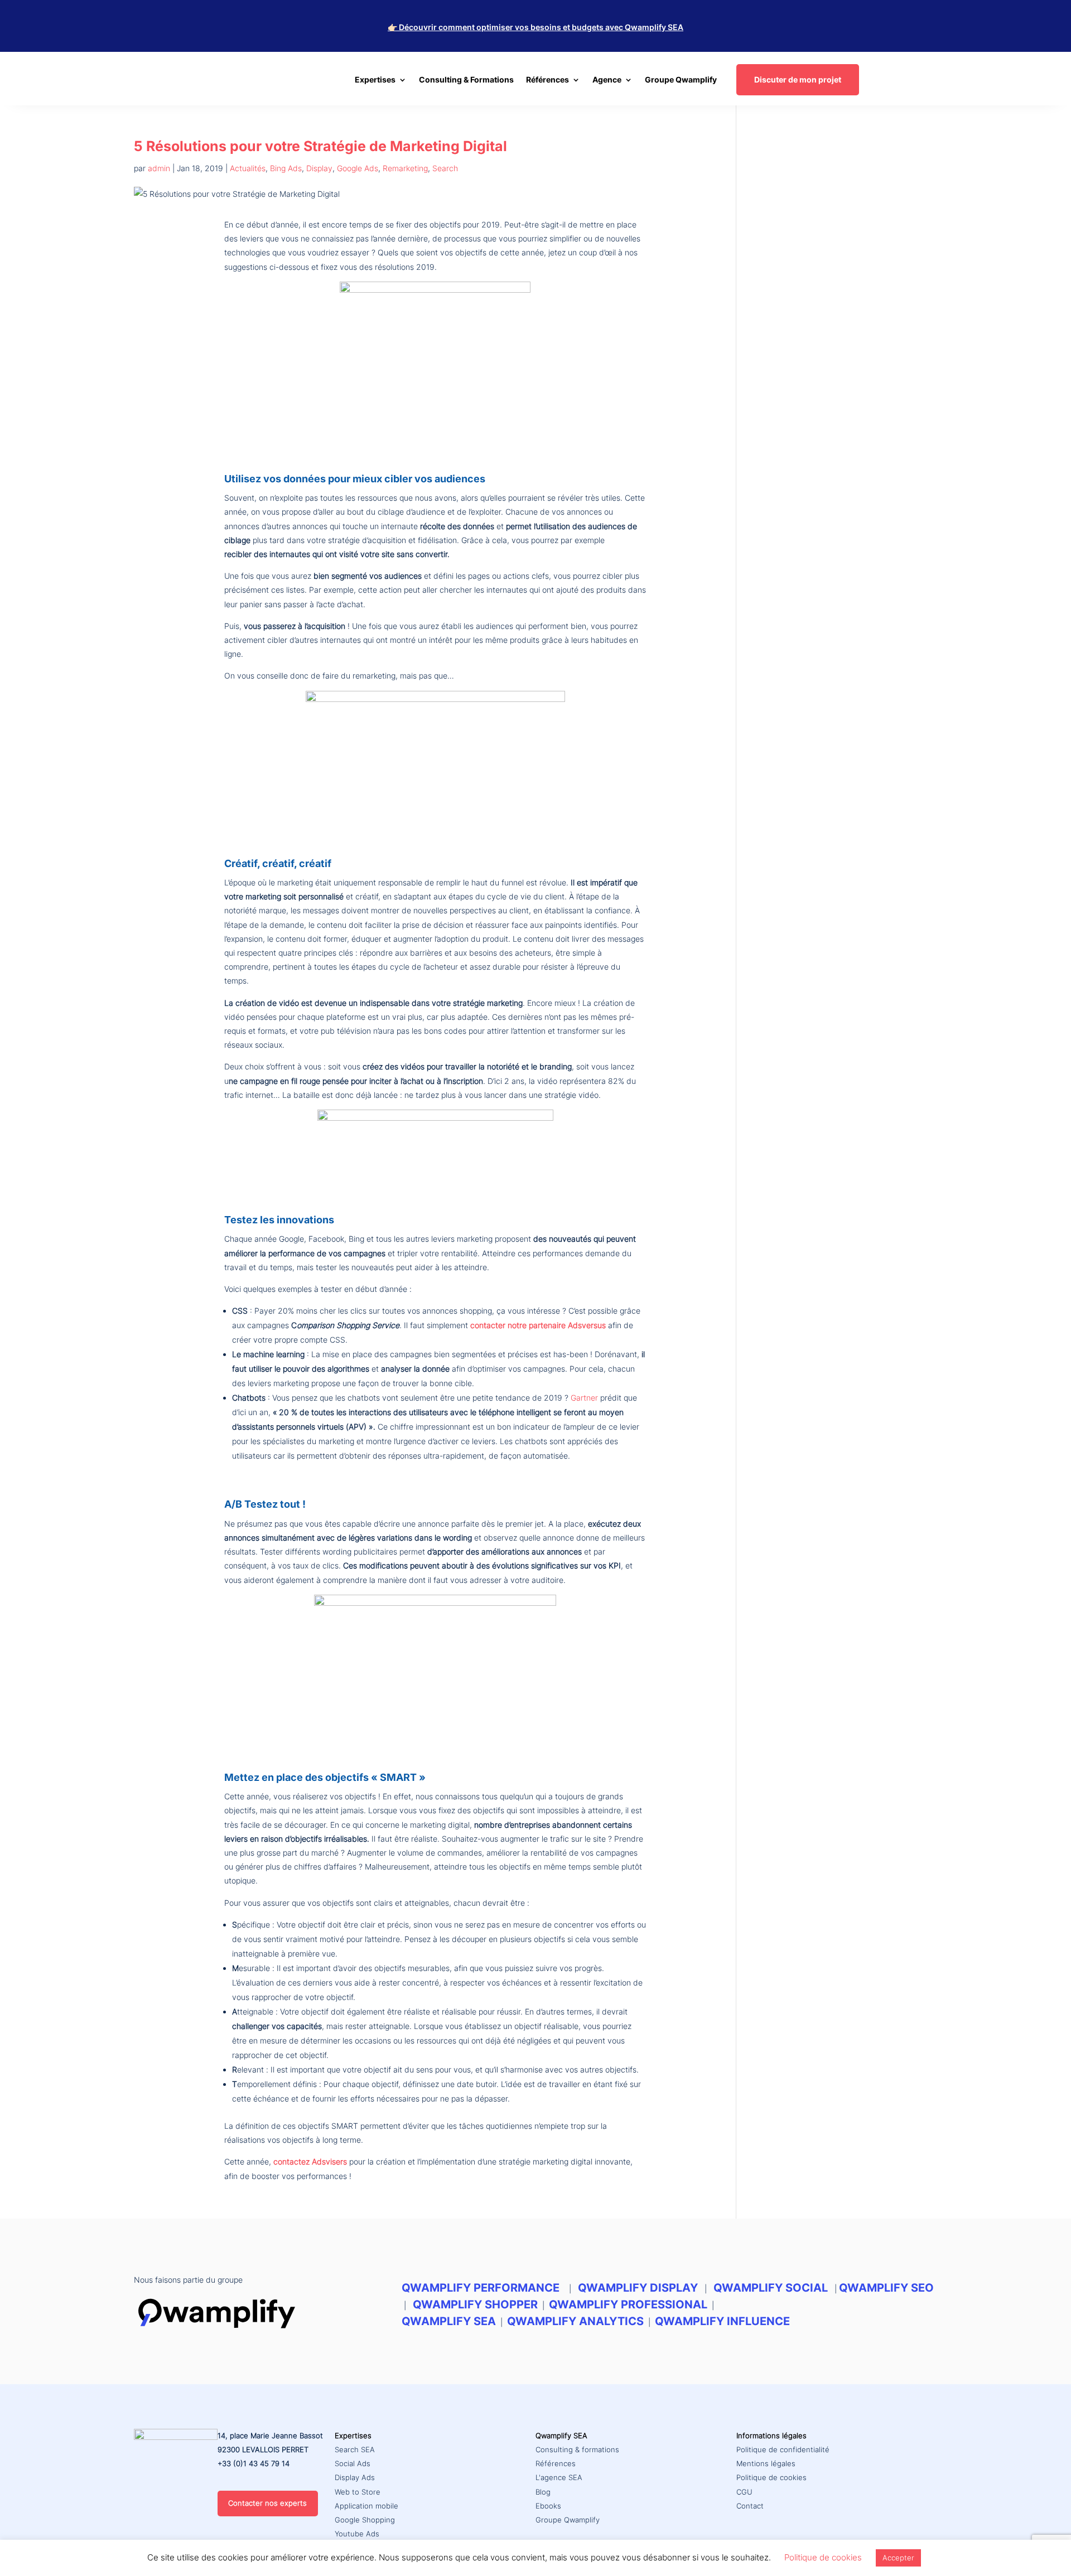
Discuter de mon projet (798, 79)
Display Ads (355, 2477)
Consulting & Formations (466, 80)
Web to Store (358, 2492)
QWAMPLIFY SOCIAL (771, 2288)
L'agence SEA (559, 2477)
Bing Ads (286, 168)
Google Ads (358, 168)
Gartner (584, 1398)
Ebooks (548, 2506)
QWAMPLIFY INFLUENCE (722, 2321)
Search (445, 168)
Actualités (248, 168)
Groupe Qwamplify (681, 80)
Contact (750, 2506)
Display (319, 168)
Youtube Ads (357, 2534)
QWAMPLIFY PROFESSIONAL (628, 2304)
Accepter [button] (898, 2558)
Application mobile (366, 2506)
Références (556, 2463)
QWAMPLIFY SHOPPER (475, 2304)
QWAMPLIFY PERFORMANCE (482, 2288)
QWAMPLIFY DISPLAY (638, 2288)
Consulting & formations (577, 2449)
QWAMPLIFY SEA (449, 2321)
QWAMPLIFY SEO (886, 2288)
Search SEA (355, 2449)
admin (159, 168)
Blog (543, 2492)
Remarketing (405, 168)
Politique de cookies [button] (823, 2557)
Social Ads (353, 2463)
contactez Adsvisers (311, 2161)
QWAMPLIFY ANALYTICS (575, 2321)
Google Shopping (365, 2520)
